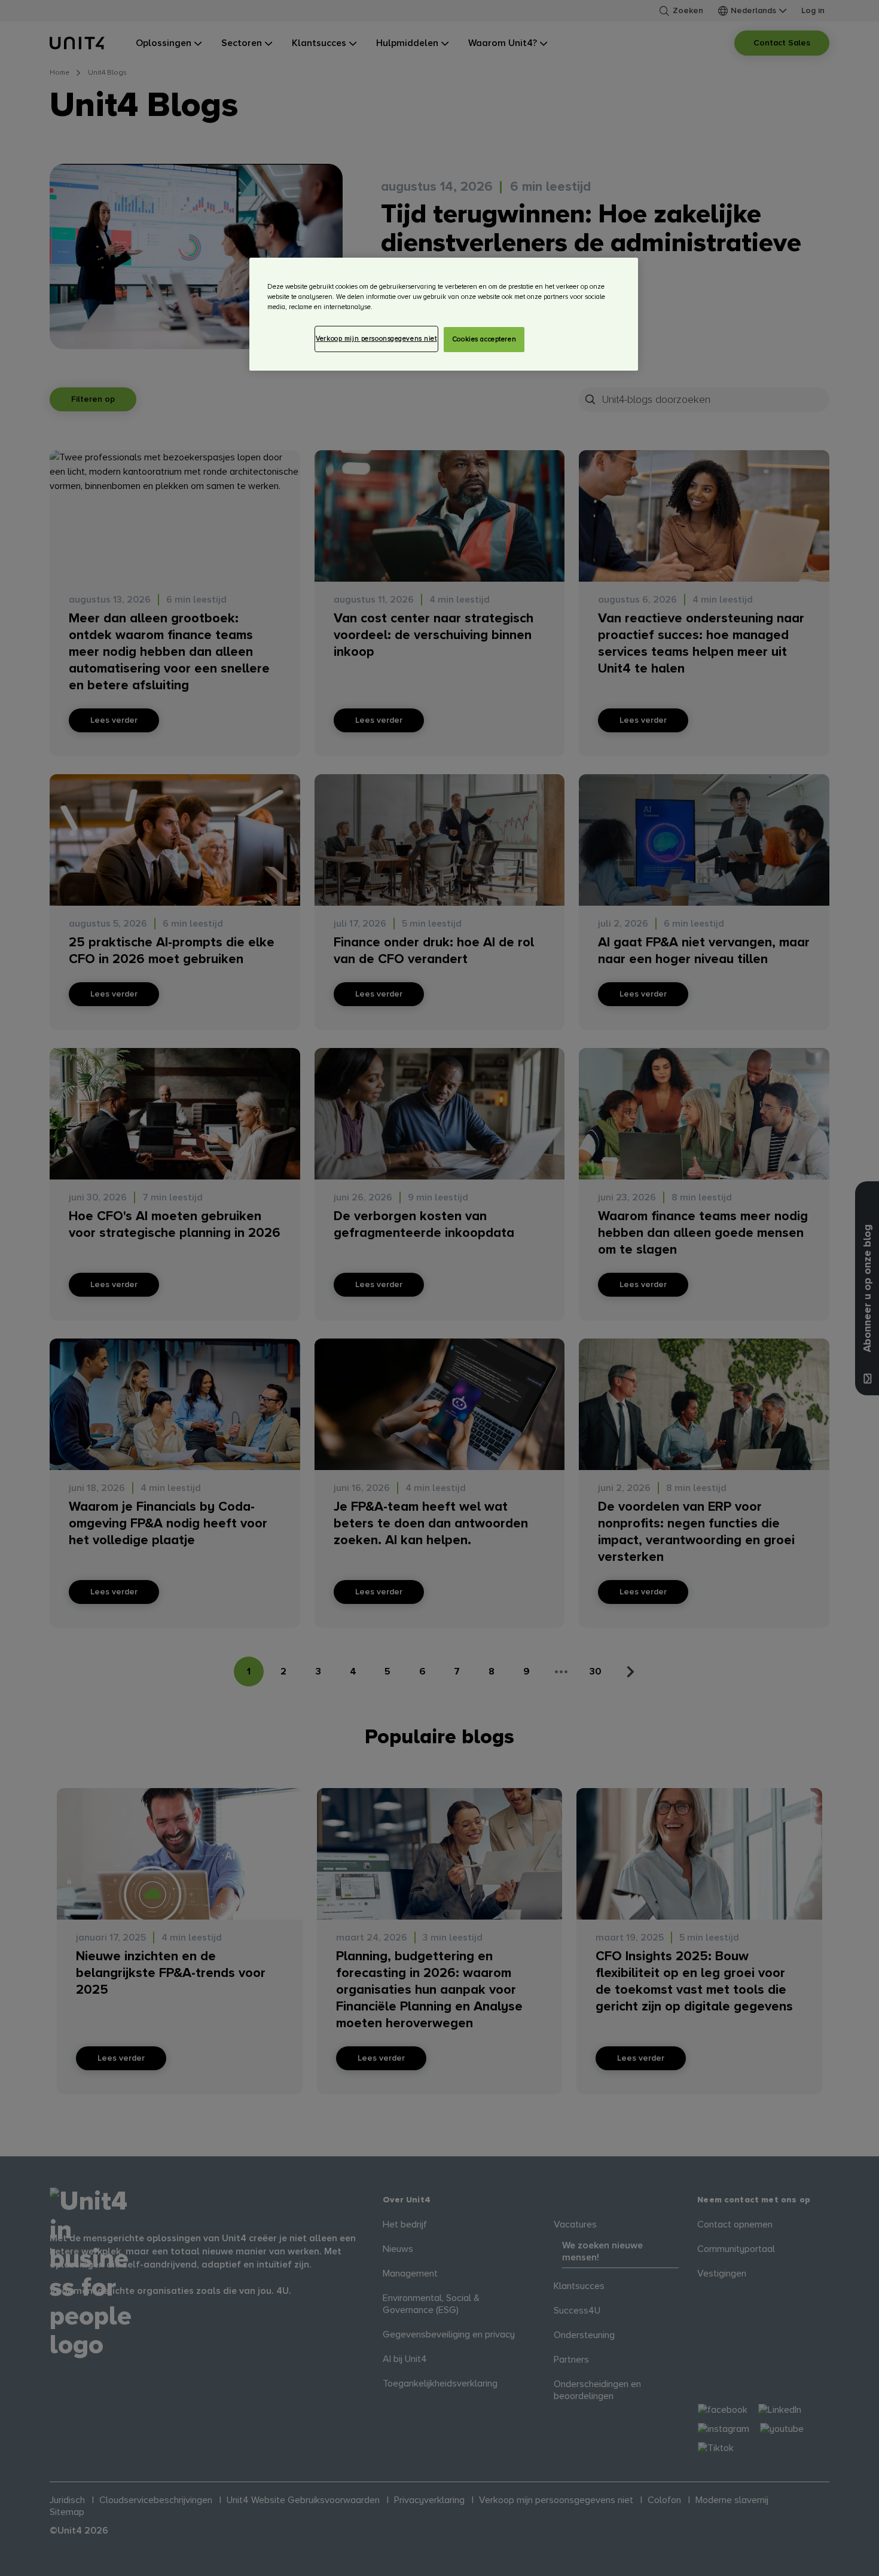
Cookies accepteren (484, 339)
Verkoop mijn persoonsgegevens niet (376, 339)
